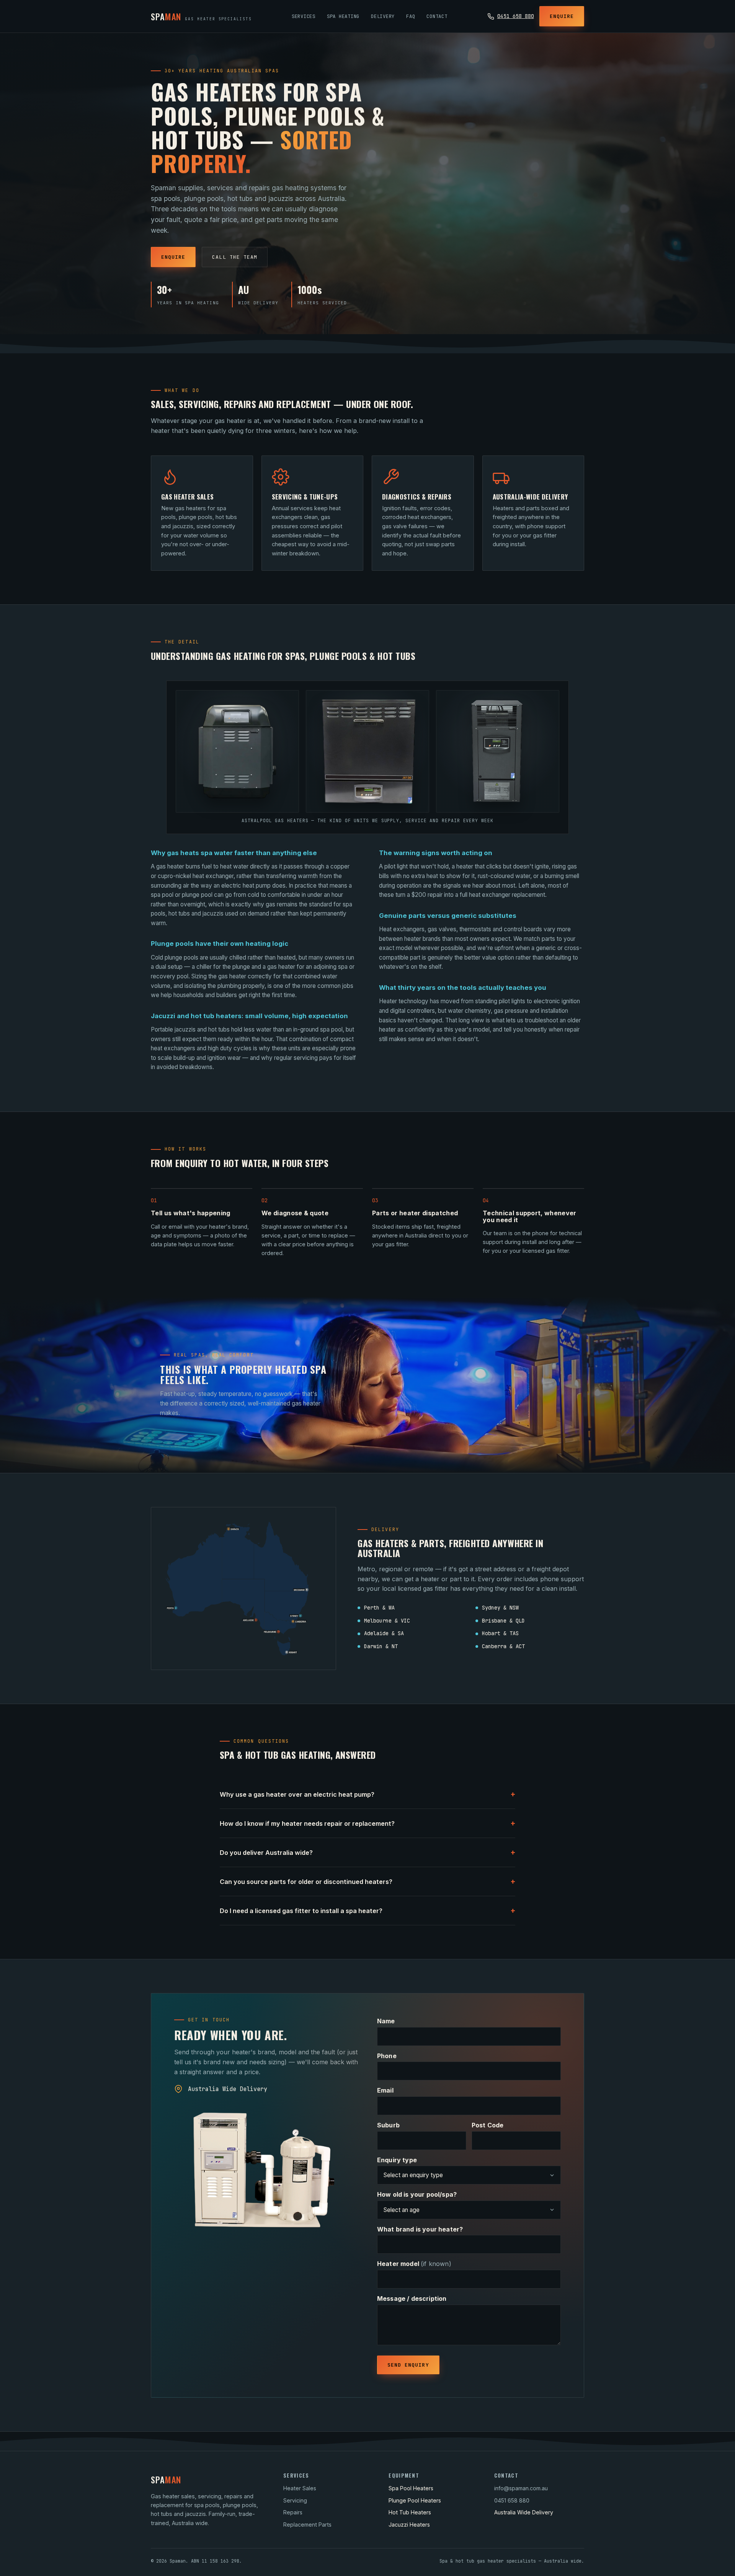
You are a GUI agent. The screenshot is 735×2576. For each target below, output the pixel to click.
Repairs (293, 2512)
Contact (437, 16)
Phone (387, 2056)
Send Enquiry (408, 2365)
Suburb (388, 2125)
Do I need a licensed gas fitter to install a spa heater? (367, 1911)
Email (385, 2090)
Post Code (488, 2125)
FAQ (411, 16)
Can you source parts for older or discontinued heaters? (367, 1881)
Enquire (562, 16)
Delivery (383, 16)
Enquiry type (397, 2160)
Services (304, 16)
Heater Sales (300, 2488)
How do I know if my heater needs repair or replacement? (367, 1823)
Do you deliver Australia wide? (367, 1852)
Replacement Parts (307, 2525)
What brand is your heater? (420, 2229)
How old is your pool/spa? (417, 2194)
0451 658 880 (516, 16)
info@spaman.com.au (521, 2488)
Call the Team (235, 257)
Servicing (295, 2500)
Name (386, 2021)
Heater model (414, 2264)
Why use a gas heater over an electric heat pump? (367, 1794)
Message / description (412, 2298)
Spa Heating (343, 16)
